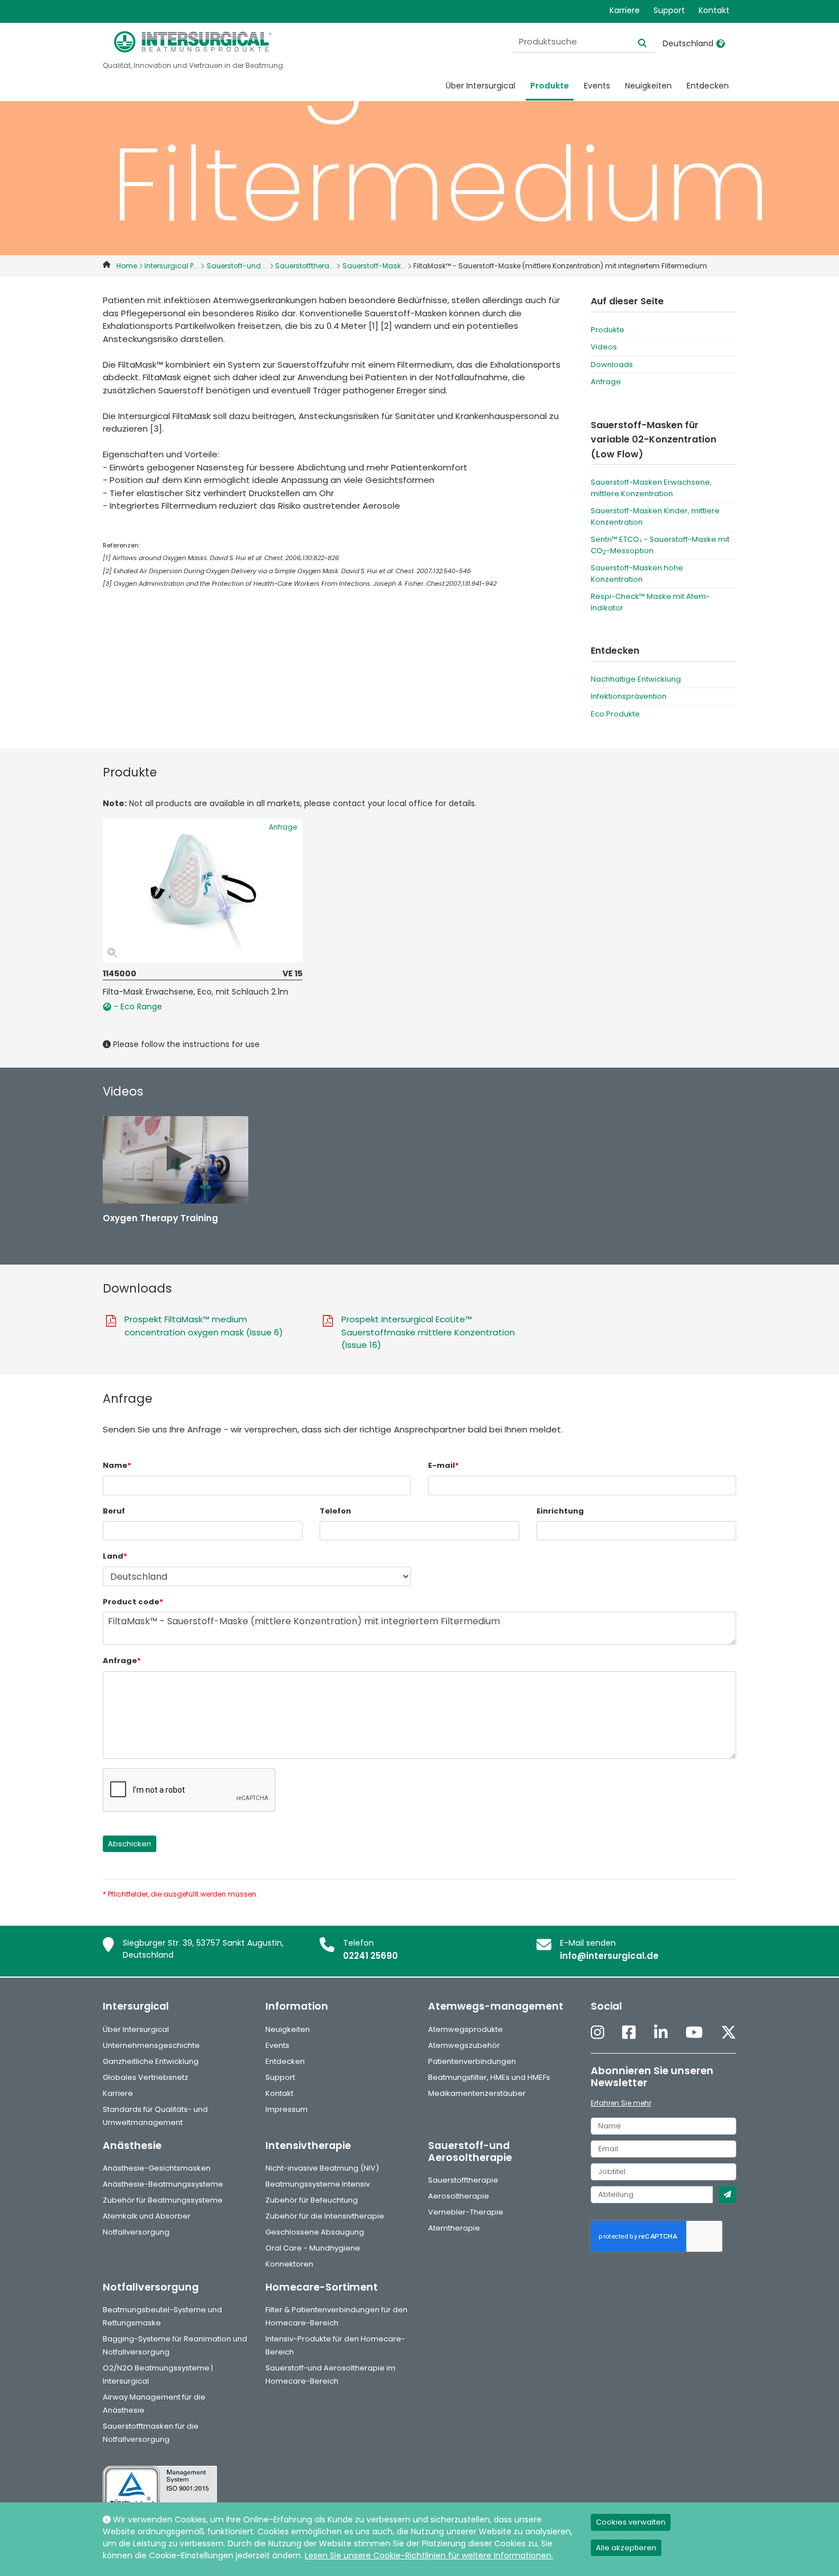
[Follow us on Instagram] (598, 2033)
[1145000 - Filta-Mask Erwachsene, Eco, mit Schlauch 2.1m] (203, 891)
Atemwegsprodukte (465, 2029)
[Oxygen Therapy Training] (176, 1160)
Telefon (335, 1511)
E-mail (443, 1465)
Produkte (550, 86)
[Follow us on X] (729, 2033)
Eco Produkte (615, 714)
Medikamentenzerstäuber (477, 2093)
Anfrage (606, 382)
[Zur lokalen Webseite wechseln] (721, 43)
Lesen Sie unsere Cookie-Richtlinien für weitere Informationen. (429, 2555)
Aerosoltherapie (459, 2196)
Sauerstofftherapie (463, 2180)
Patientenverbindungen (472, 2061)
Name (117, 1465)
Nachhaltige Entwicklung (636, 679)
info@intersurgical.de (609, 1956)
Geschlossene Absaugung (315, 2232)
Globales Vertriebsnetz (146, 2077)
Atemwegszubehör (464, 2045)
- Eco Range (137, 1007)
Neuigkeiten (648, 86)
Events (597, 86)
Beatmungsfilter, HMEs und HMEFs (489, 2077)
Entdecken (708, 86)
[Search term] (636, 42)
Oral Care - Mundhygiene (313, 2248)
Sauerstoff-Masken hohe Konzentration (637, 573)
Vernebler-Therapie (466, 2212)
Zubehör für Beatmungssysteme (163, 2200)
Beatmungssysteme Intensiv (318, 2184)
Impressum (287, 2109)
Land (115, 1556)
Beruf (114, 1511)
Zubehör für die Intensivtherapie (325, 2216)
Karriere (625, 10)
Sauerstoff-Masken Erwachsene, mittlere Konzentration (651, 488)
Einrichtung (560, 1511)
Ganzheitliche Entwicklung (151, 2061)
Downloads (612, 365)
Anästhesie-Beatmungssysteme (163, 2184)
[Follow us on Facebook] (629, 2033)
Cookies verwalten (631, 2522)
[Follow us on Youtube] (694, 2033)
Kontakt (714, 10)
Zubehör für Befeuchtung (312, 2200)
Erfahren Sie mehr (621, 2103)
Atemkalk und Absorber (147, 2216)
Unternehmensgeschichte (151, 2045)
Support (669, 10)
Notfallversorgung (136, 2232)
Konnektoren (289, 2264)
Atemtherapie (454, 2228)
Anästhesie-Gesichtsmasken (157, 2168)
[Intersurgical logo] (193, 42)
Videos (604, 347)
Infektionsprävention (629, 696)
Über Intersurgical (481, 86)
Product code (133, 1602)
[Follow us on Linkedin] (661, 2033)
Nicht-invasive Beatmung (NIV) (322, 2168)
